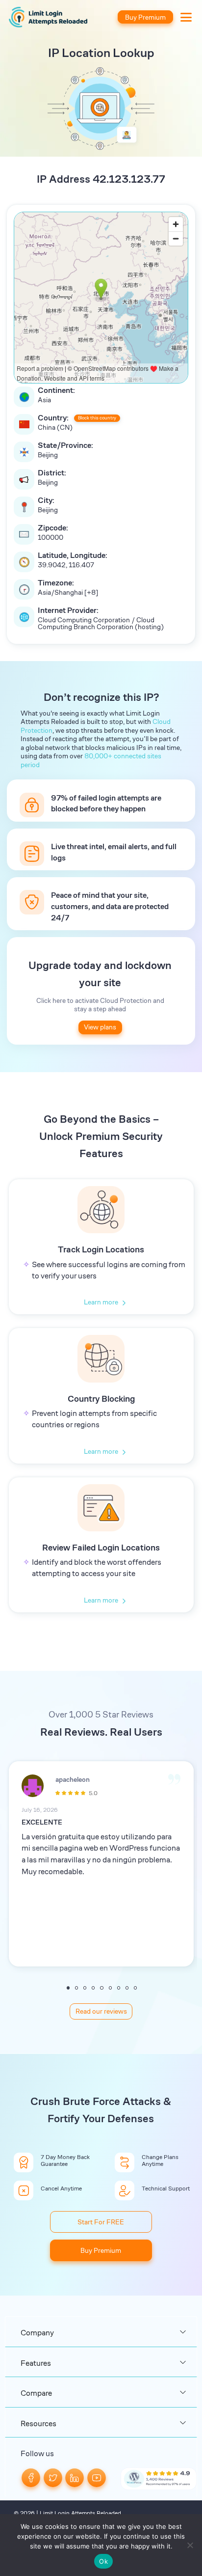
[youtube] (97, 2477)
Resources (38, 2424)
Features (36, 2363)
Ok (103, 2561)
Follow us (37, 2453)
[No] (190, 2545)
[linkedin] (75, 2477)
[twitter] (53, 2477)
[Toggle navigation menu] (183, 17)
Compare (36, 2393)
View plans (100, 1027)
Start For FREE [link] (101, 2222)
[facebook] (31, 2477)
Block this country (97, 418)
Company (37, 2333)
